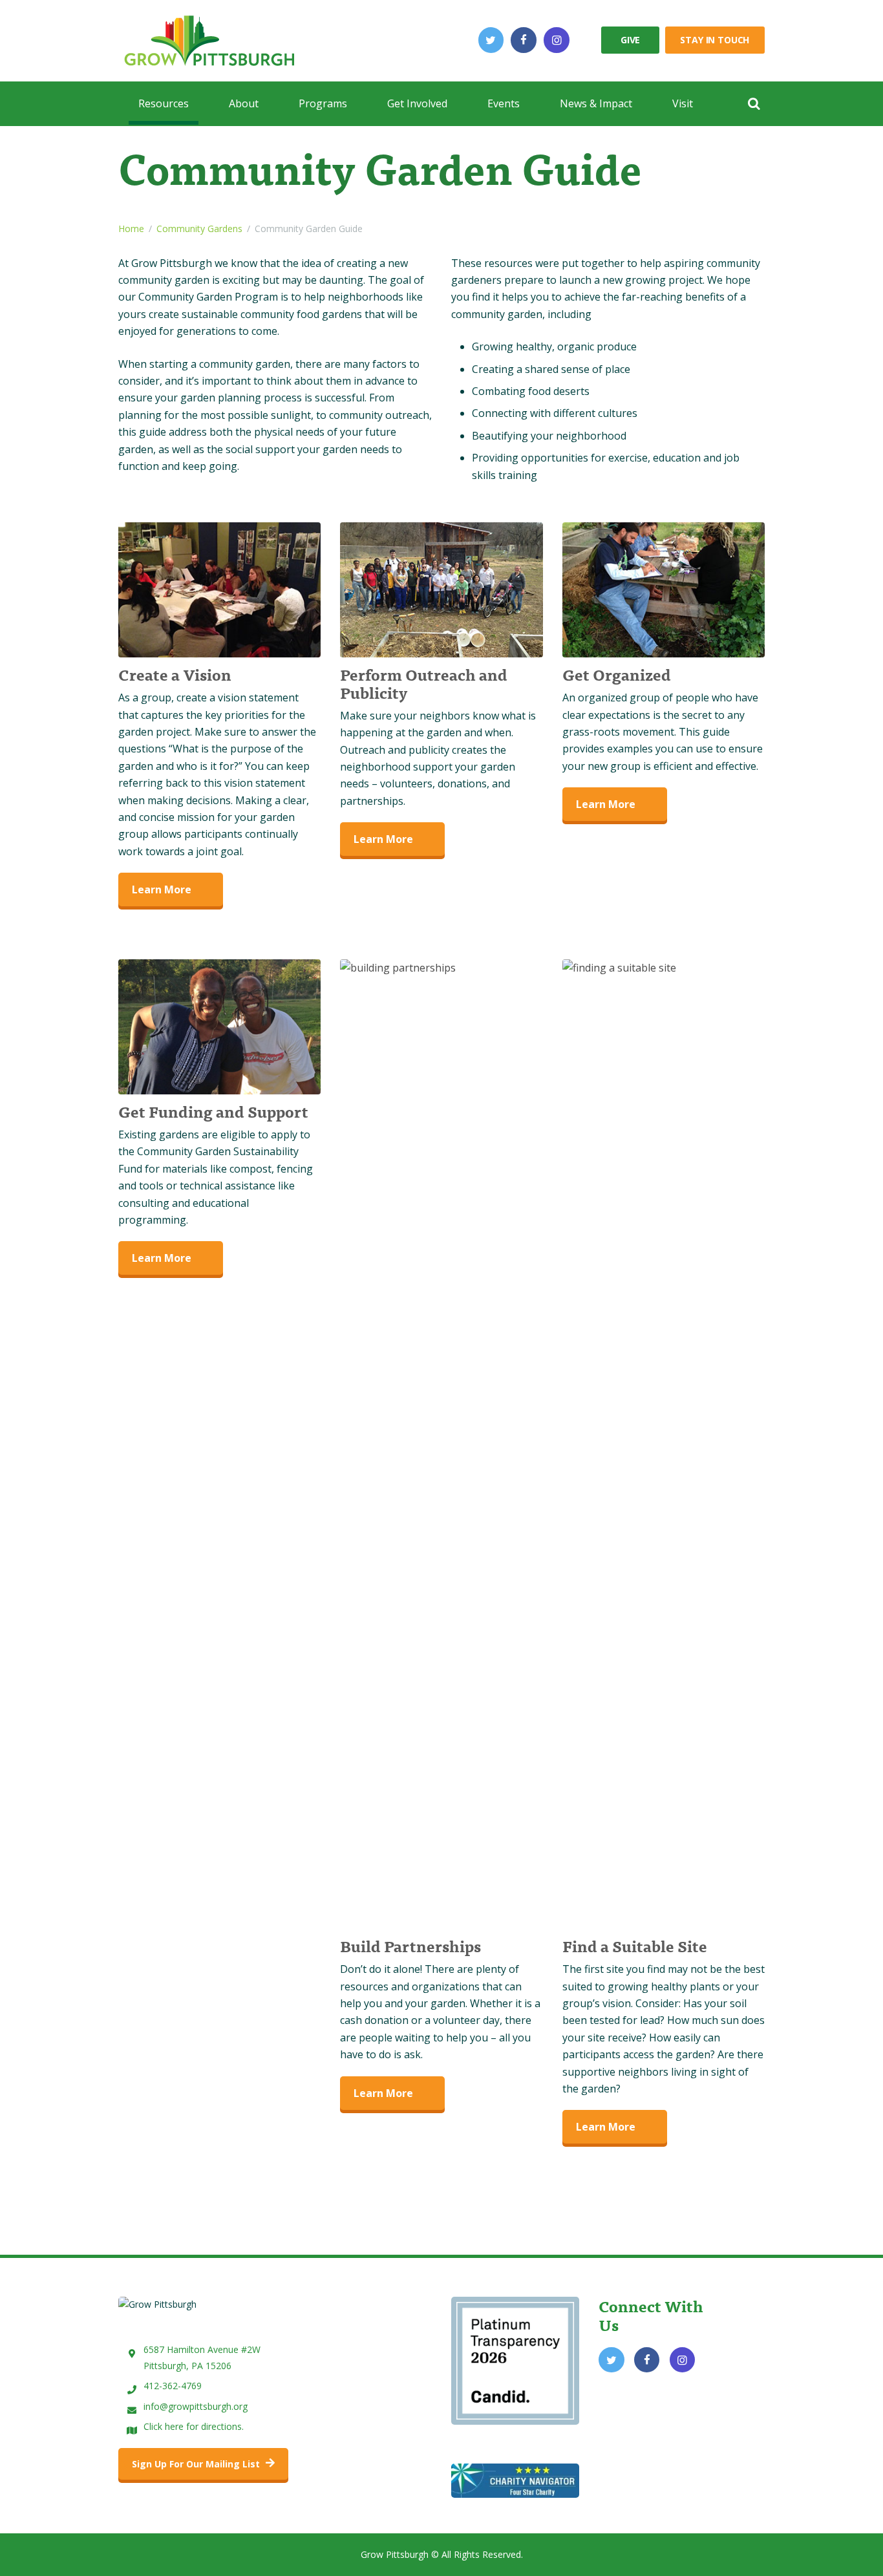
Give (630, 40)
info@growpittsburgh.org (196, 2406)
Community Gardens (199, 229)
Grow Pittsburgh (395, 2554)
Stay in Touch (715, 40)
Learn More (162, 889)
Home (131, 229)
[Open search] (754, 103)
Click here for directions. (194, 2426)
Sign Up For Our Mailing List (197, 2464)
